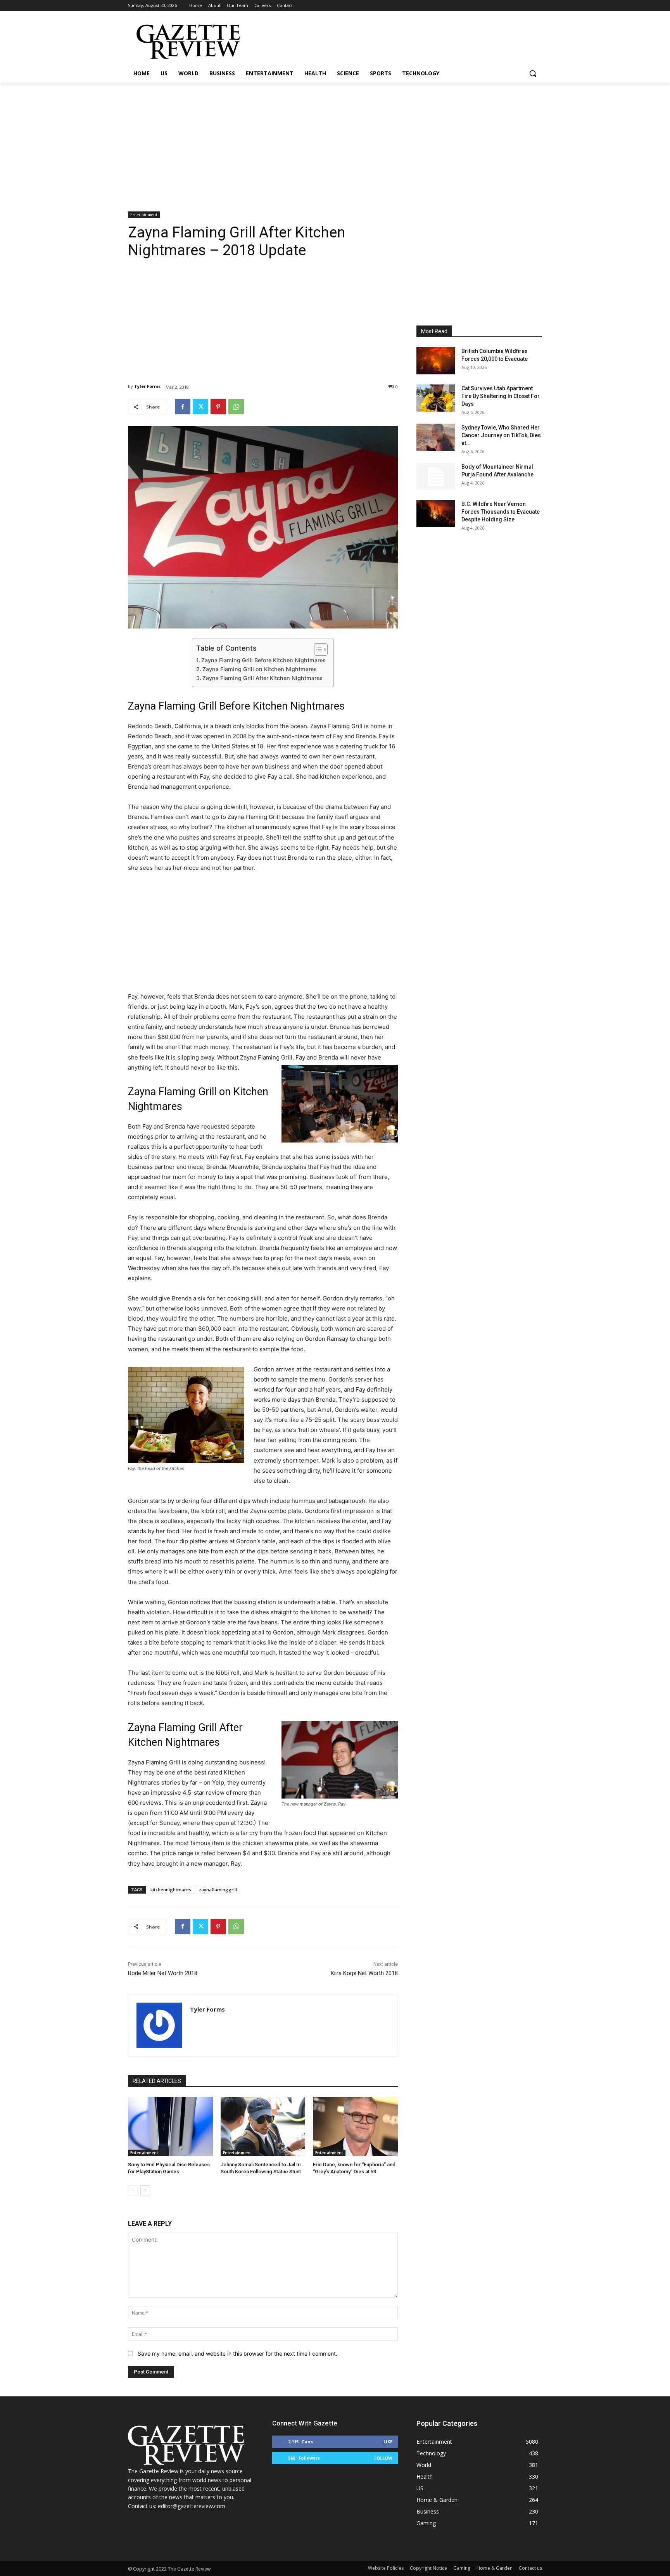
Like (388, 2442)
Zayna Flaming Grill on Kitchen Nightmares (260, 669)
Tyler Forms (147, 386)
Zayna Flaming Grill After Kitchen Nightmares (262, 678)
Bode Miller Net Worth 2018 (163, 1973)
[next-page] (145, 2190)
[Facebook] (183, 407)
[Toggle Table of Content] (317, 649)
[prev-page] (133, 2190)
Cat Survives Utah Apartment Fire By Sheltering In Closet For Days (501, 396)
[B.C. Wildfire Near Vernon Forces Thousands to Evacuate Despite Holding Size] (436, 514)
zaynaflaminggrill (218, 1890)
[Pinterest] (218, 407)
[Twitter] (200, 407)
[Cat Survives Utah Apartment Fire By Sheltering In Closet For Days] (436, 398)
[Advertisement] (335, 141)
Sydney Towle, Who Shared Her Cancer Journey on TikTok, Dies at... (501, 435)
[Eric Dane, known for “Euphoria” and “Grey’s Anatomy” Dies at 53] (355, 2127)
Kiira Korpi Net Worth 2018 (364, 1973)
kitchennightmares (171, 1890)
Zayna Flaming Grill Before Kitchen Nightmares (263, 660)
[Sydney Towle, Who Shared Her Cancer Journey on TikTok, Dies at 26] (436, 437)
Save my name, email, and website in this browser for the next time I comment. (237, 2354)
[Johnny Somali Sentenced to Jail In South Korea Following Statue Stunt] (263, 2127)
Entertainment (144, 215)
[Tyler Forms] (159, 2025)
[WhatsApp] (236, 407)
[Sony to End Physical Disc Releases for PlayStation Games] (170, 2127)
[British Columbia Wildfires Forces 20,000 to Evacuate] (436, 361)
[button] (533, 73)
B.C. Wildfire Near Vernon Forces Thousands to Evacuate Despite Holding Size (501, 512)
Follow (383, 2458)
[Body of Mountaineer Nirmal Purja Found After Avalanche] (436, 476)
